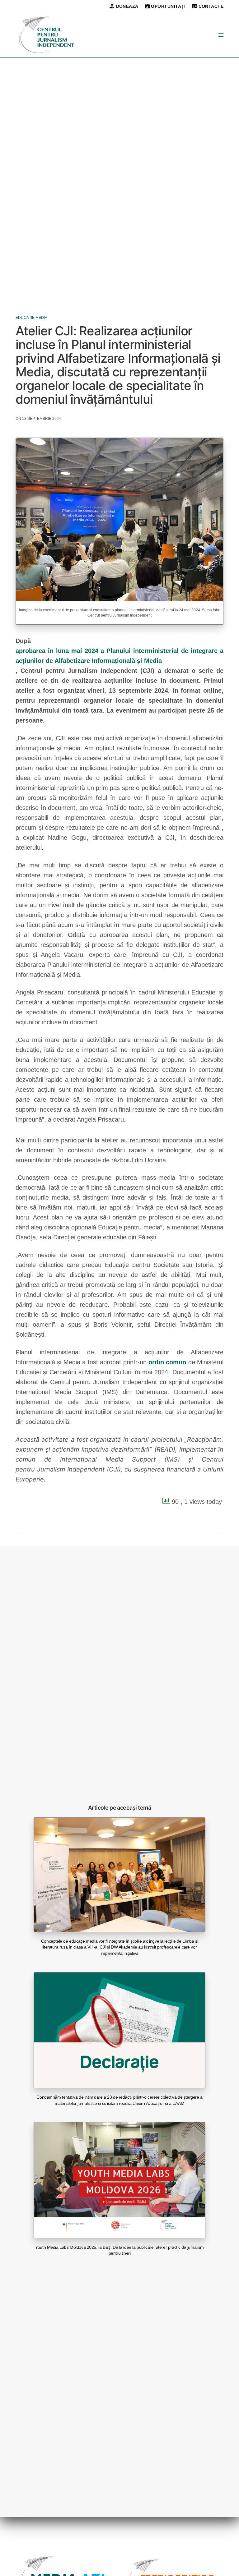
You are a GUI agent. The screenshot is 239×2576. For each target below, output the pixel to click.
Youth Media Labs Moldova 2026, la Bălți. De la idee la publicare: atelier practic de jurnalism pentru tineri (119, 2250)
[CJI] (47, 35)
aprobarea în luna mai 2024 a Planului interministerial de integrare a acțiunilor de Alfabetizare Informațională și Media (119, 656)
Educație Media (31, 318)
